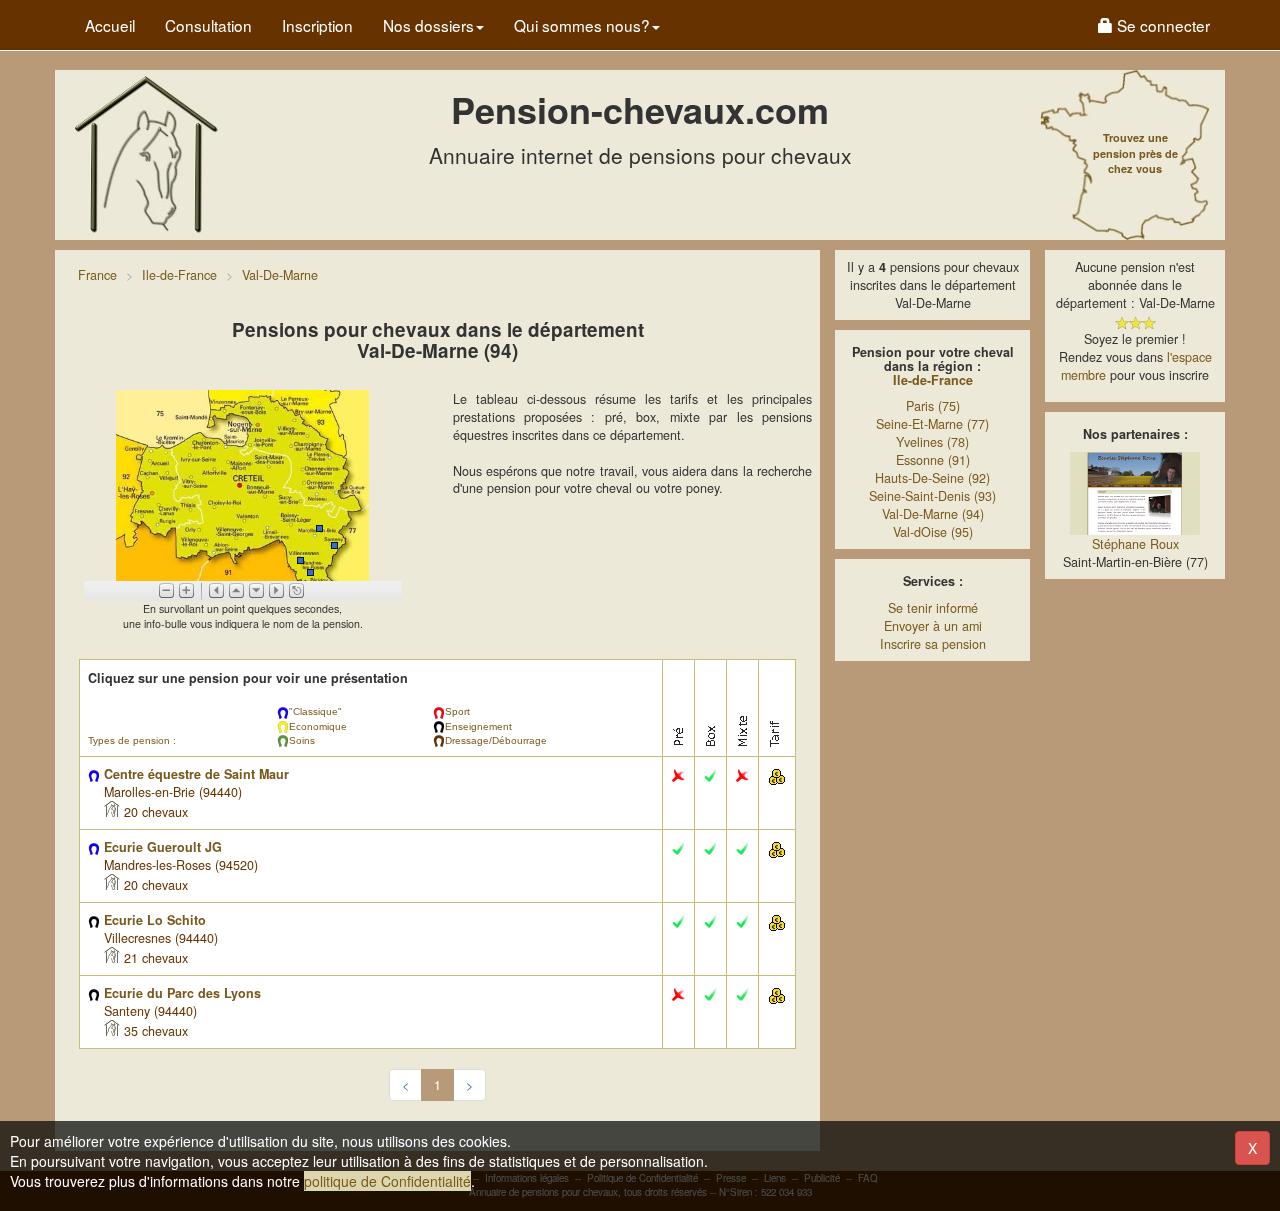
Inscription (317, 25)
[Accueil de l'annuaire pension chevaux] (145, 153)
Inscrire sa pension (933, 644)
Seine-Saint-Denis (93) (932, 496)
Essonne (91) (933, 460)
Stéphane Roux (1135, 544)
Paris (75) (933, 406)
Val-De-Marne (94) (933, 514)
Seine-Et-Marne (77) (932, 424)
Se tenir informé (933, 608)
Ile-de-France (933, 380)
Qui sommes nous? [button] (582, 25)
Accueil (110, 25)
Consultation (208, 25)
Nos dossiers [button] (428, 25)
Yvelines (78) (932, 442)
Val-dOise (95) (933, 532)
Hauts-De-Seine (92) (932, 478)
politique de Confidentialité (387, 1181)
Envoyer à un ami (933, 626)
